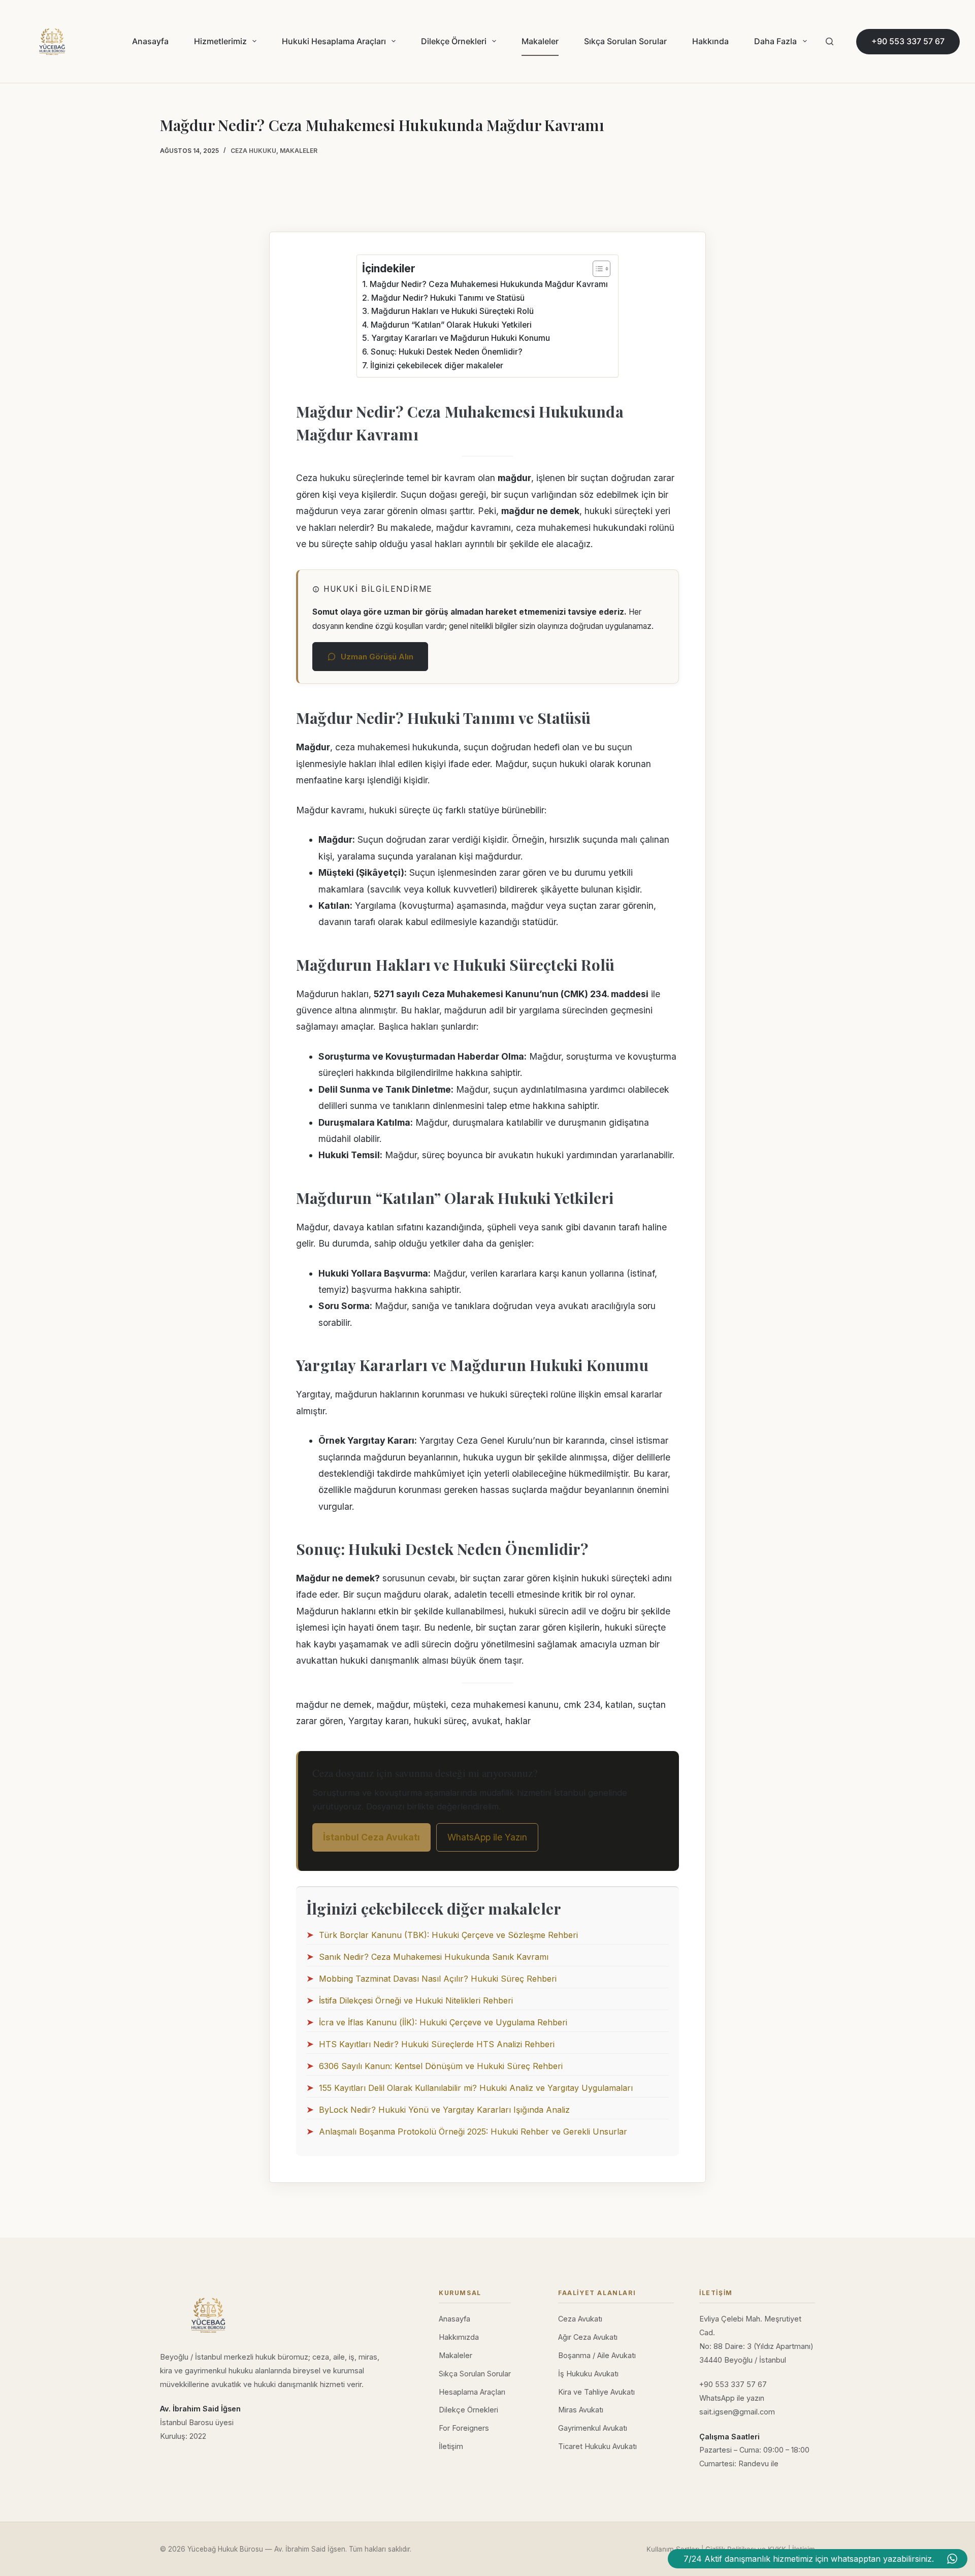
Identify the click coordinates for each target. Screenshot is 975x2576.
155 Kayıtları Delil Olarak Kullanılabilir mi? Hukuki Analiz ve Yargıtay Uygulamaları (476, 2088)
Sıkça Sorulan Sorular (625, 41)
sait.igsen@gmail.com (737, 2412)
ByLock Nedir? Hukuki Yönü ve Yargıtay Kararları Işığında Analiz (444, 2110)
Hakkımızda (459, 2337)
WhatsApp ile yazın (732, 2398)
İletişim (451, 2446)
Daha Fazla (775, 41)
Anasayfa (150, 41)
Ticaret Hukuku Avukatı (597, 2446)
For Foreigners (464, 2428)
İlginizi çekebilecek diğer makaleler (436, 365)
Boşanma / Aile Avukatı (597, 2355)
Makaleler (540, 41)
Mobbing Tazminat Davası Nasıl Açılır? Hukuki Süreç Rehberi (438, 1979)
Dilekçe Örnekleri (454, 41)
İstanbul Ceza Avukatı (371, 1837)
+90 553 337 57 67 (908, 41)
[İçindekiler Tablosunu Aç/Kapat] (596, 269)
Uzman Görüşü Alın (377, 657)
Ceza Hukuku (253, 151)
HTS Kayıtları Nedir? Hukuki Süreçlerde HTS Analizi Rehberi (437, 2044)
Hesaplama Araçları (472, 2392)
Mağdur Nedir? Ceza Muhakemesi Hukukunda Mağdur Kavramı (489, 284)
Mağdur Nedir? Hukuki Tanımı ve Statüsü (448, 298)
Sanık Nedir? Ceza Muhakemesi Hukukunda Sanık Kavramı (434, 1957)
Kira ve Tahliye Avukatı (596, 2392)
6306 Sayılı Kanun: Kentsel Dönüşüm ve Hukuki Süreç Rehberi (441, 2066)
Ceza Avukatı (580, 2319)
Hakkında (710, 41)
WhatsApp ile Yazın (487, 1837)
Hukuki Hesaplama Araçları (334, 41)
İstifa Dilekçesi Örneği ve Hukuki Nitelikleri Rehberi (416, 2000)
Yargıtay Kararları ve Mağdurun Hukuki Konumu (460, 338)
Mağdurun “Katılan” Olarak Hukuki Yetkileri (451, 325)
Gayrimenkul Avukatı (593, 2428)
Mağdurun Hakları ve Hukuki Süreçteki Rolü (452, 311)
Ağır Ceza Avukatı (588, 2337)
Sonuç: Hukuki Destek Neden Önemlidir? (446, 352)
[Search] (830, 41)
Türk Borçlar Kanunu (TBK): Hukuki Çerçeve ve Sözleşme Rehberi (448, 1935)
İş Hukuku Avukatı (588, 2374)
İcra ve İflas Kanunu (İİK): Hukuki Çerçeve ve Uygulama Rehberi (443, 2022)
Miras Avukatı (581, 2410)
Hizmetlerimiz (220, 41)
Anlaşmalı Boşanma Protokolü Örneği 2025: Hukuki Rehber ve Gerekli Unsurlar (473, 2132)
